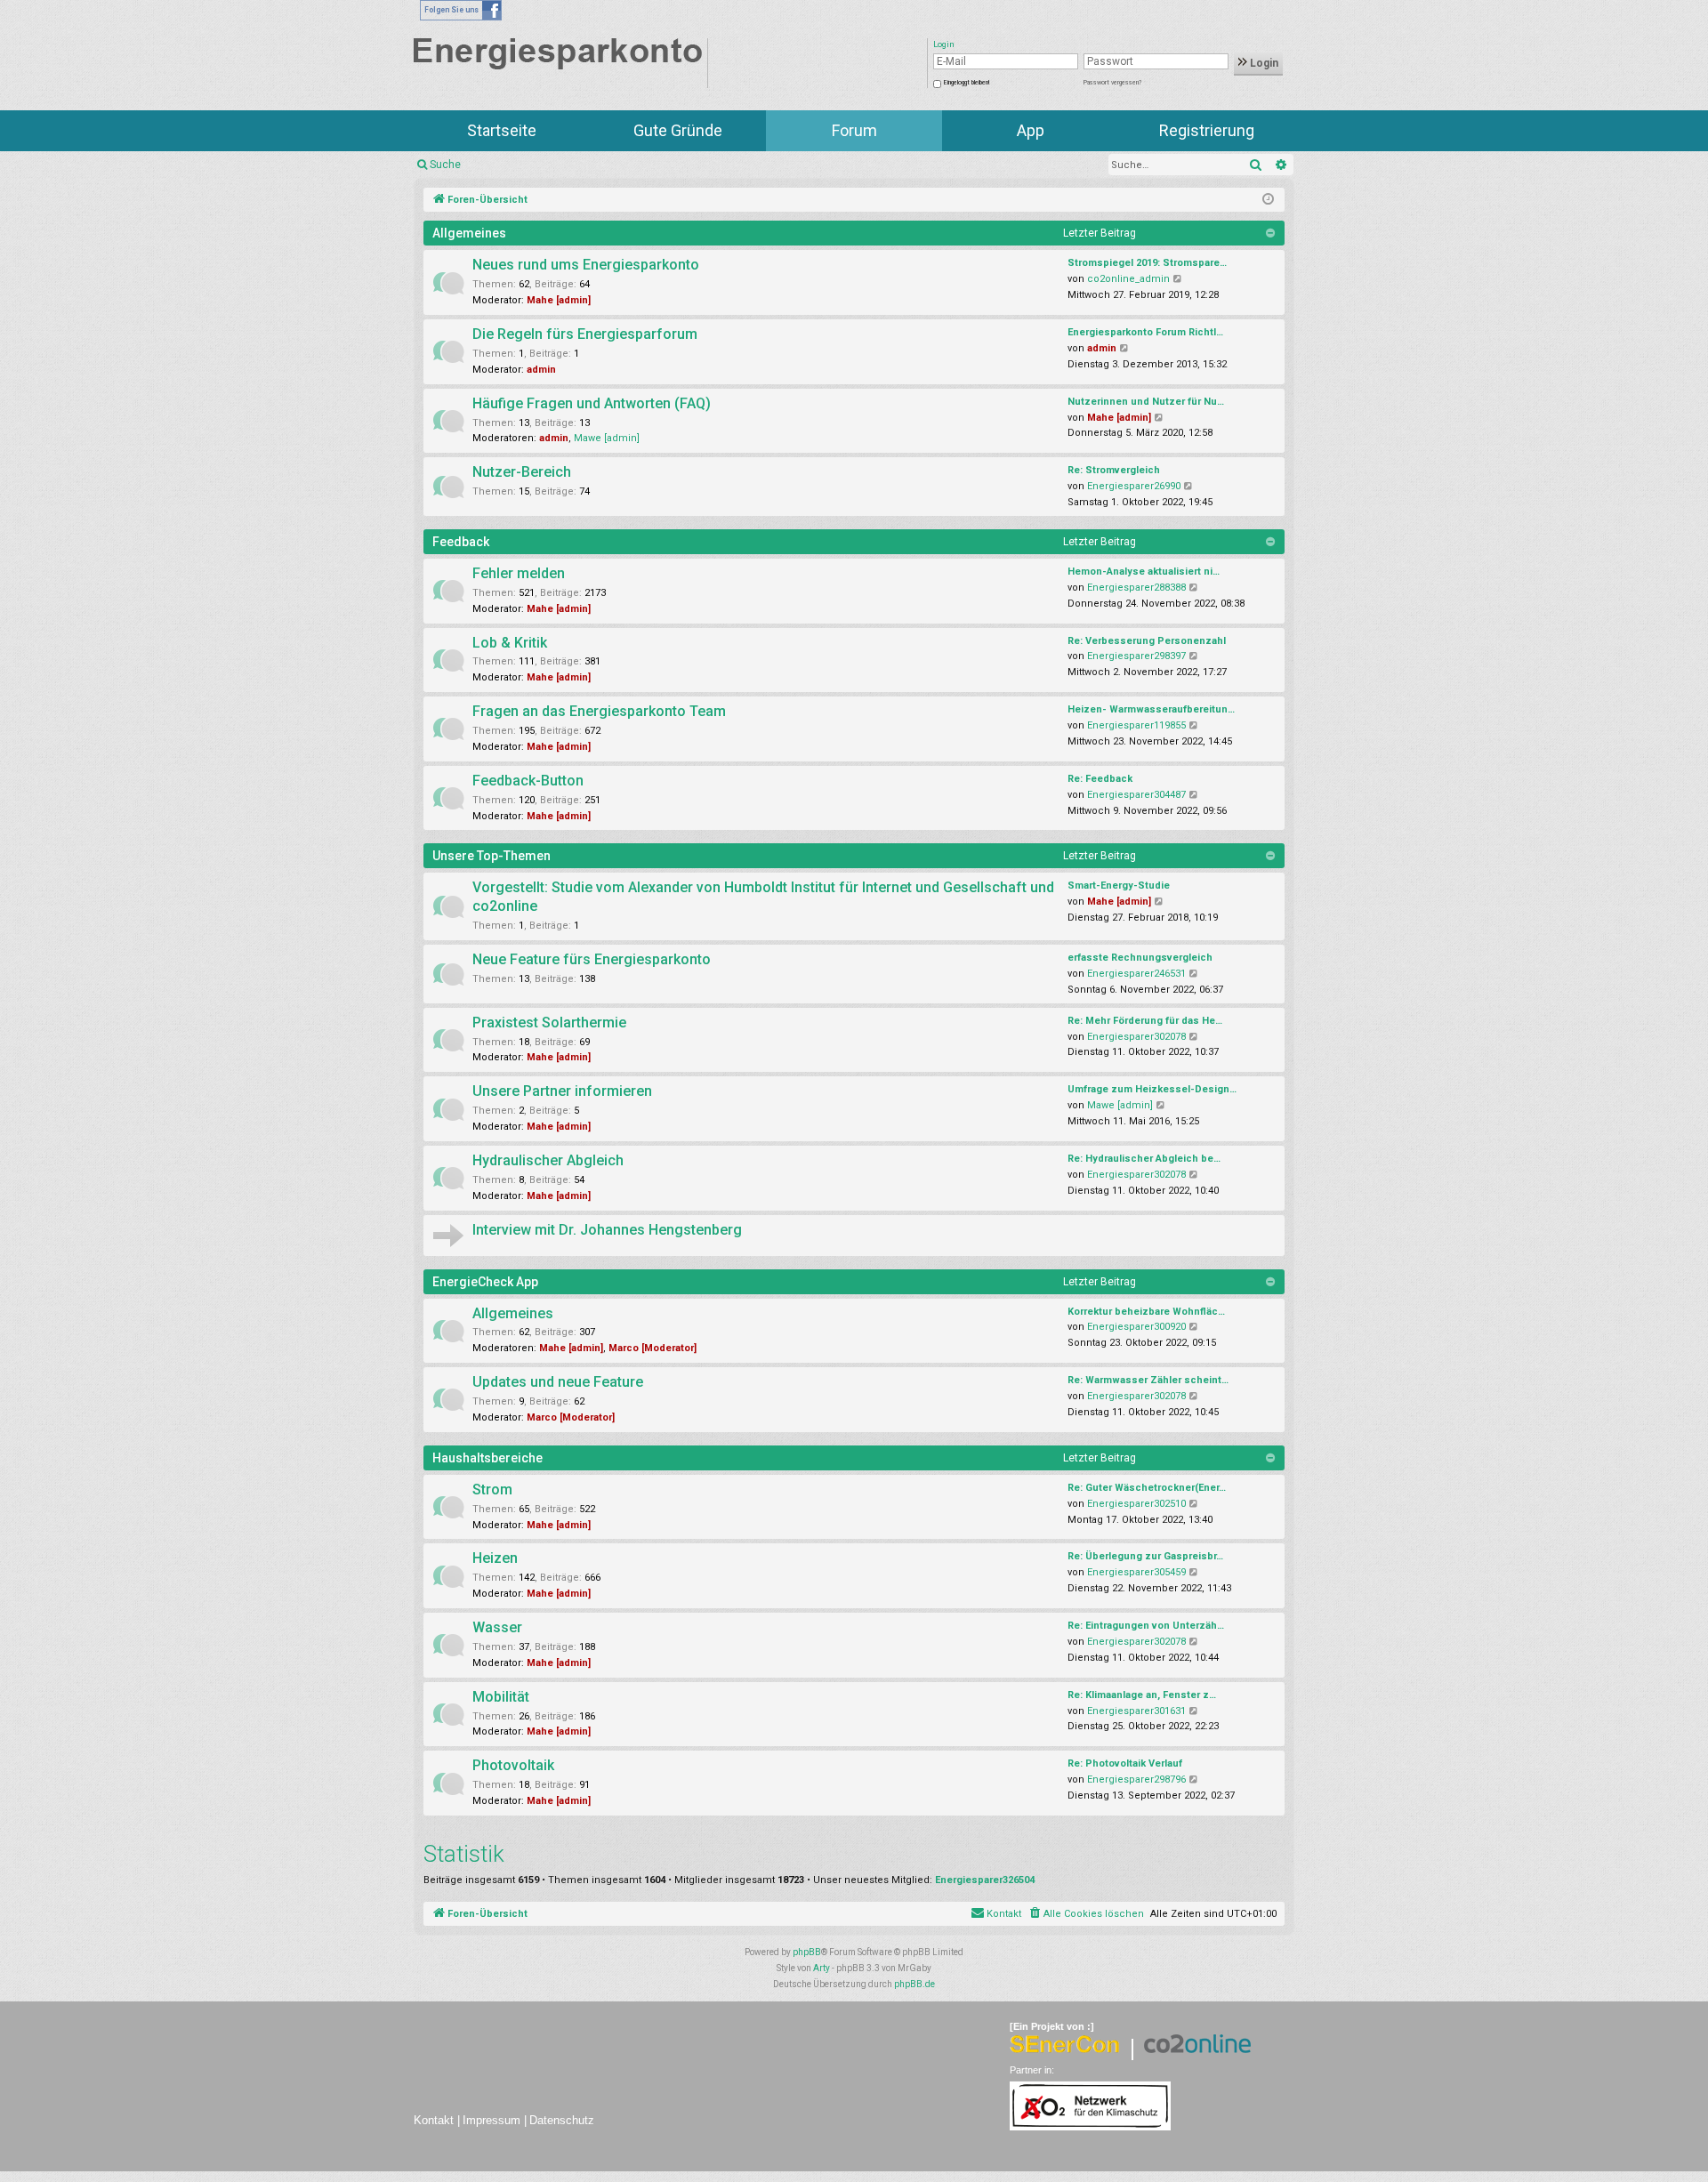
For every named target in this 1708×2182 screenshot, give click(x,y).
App (1031, 130)
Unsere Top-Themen (491, 856)
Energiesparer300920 (1136, 1327)
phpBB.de (914, 1984)
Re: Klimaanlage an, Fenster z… (1142, 1695)
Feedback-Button (528, 781)
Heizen (495, 1558)
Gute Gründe (678, 130)
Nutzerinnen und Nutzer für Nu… (1146, 402)
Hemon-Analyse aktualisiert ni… (1144, 572)
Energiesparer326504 (985, 1880)
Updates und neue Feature (558, 1382)
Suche (445, 165)
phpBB (807, 1952)
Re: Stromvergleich (1114, 470)
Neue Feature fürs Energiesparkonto (592, 959)
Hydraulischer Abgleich (548, 1160)
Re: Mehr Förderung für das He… (1145, 1021)
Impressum (491, 2120)
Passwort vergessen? (1112, 83)
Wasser (497, 1627)
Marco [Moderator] (653, 1348)
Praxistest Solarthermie (549, 1023)
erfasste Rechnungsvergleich (1140, 958)
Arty (822, 1968)
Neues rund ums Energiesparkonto (586, 265)
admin (541, 370)
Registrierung (1207, 130)
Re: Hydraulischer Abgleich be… (1144, 1159)
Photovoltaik (513, 1765)
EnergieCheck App (485, 1282)
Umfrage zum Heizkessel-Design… (1152, 1089)
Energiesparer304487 (1136, 795)
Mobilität (501, 1697)
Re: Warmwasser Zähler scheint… (1148, 1380)
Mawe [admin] (607, 438)
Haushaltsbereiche (487, 1458)
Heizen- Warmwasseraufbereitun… (1151, 709)
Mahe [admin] (559, 300)
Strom (492, 1490)
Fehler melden (519, 573)
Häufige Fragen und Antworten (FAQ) (592, 403)
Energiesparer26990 (1134, 486)
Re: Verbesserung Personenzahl (1147, 641)
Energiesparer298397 (1136, 656)
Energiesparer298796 (1136, 1779)
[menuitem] (1086, 1914)
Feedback (461, 542)
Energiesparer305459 (1136, 1572)
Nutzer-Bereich (522, 472)
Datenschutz (562, 2120)
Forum (854, 130)
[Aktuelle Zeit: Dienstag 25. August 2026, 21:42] (1268, 200)
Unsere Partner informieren (562, 1091)
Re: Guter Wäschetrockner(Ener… (1147, 1488)
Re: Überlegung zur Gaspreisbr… (1145, 1556)
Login (1263, 63)
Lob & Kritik (510, 643)
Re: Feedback (1100, 779)
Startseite (502, 130)
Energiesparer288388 (1136, 588)
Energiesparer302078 (1136, 1037)
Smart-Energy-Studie (1119, 886)
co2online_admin (1128, 279)
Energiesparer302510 (1136, 1504)
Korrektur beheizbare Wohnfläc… (1146, 1312)
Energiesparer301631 (1136, 1711)
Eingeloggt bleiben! (967, 83)
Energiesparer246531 (1136, 974)
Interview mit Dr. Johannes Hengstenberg (607, 1230)
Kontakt (434, 2120)
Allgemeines (469, 233)
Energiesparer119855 (1136, 725)
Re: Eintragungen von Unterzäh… (1146, 1626)
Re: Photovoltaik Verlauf (1125, 1763)
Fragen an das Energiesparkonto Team (599, 711)
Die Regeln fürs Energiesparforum (585, 334)
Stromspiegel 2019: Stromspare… (1147, 263)
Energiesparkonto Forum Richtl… (1145, 332)
